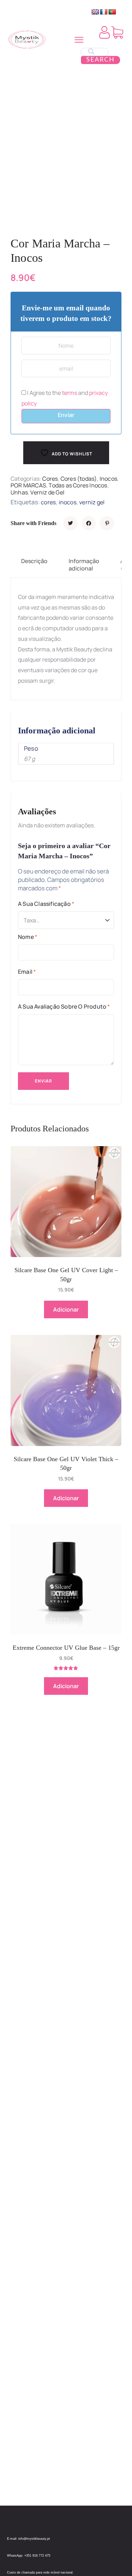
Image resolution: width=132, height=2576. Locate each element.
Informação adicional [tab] (84, 565)
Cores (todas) (79, 479)
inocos (68, 502)
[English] (95, 12)
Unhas (19, 492)
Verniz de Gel (47, 492)
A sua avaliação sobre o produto (64, 1006)
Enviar (66, 415)
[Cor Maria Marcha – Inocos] (70, 523)
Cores (50, 479)
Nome (28, 937)
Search (100, 60)
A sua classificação (46, 904)
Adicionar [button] (66, 1309)
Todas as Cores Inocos (78, 485)
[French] (104, 12)
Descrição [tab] (34, 561)
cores (48, 502)
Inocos (108, 479)
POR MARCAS (28, 485)
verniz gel (92, 502)
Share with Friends (33, 523)
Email (27, 972)
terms (70, 393)
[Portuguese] (112, 12)
